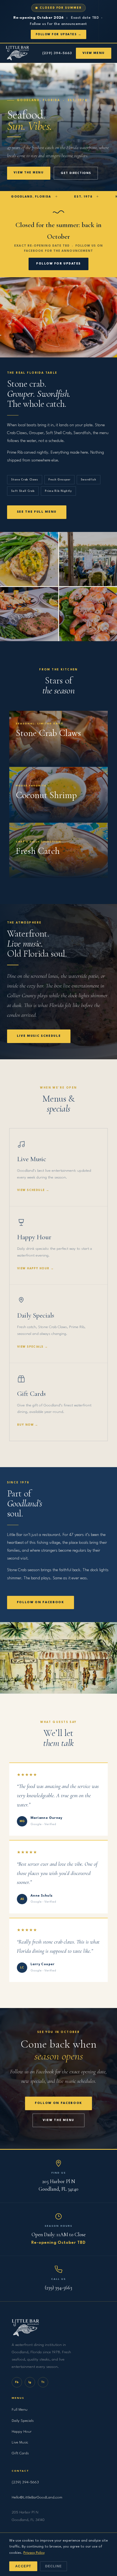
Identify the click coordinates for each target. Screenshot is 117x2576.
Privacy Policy (34, 2553)
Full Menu (20, 2410)
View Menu (94, 53)
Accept (23, 2566)
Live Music (20, 2442)
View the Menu (29, 173)
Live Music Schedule (39, 1036)
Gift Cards (20, 2453)
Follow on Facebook (41, 1602)
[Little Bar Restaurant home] (59, 2328)
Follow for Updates (59, 264)
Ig (30, 2382)
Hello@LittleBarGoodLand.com (37, 2497)
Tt (43, 2382)
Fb (17, 2382)
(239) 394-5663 (57, 53)
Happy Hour (22, 2432)
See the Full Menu (37, 512)
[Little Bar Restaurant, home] (17, 53)
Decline (53, 2566)
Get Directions (76, 173)
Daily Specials (23, 2421)
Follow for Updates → (59, 34)
